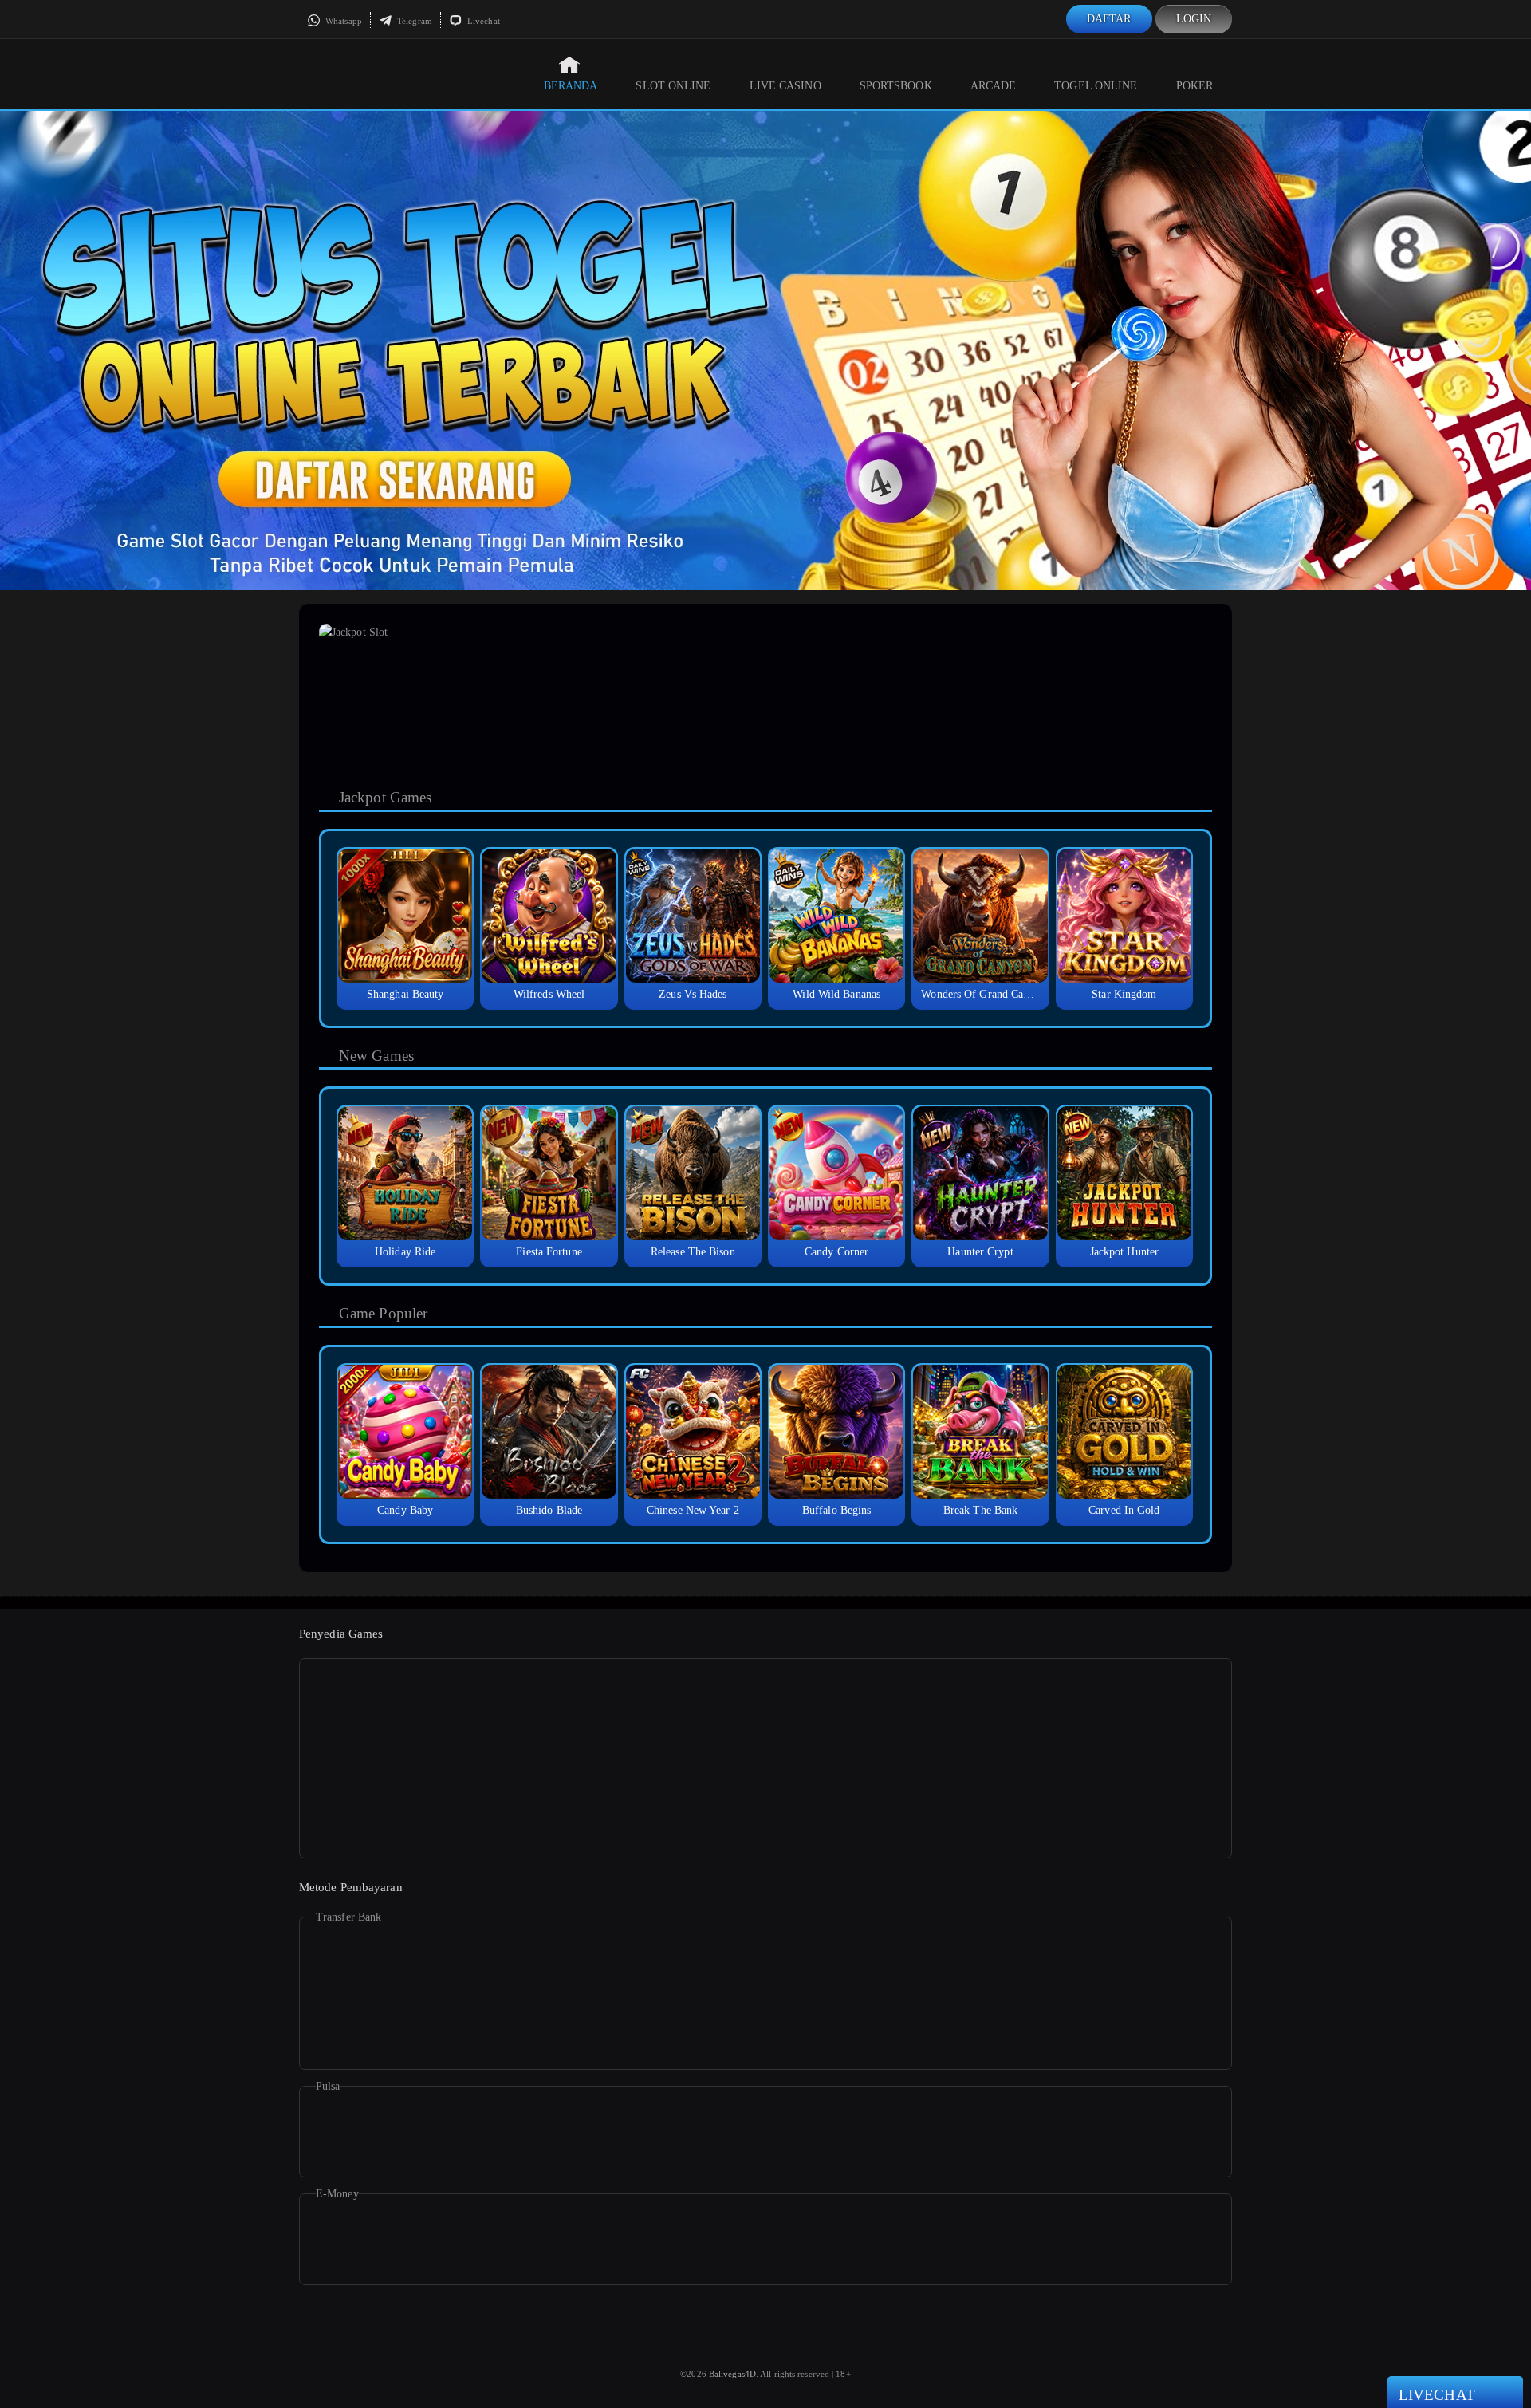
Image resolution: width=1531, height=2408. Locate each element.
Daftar (1109, 19)
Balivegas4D (732, 2374)
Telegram (413, 21)
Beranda (571, 86)
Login (1194, 19)
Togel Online (1096, 86)
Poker (1195, 86)
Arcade (994, 86)
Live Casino (785, 86)
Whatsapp (342, 21)
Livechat (482, 21)
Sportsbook (896, 86)
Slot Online (673, 86)
